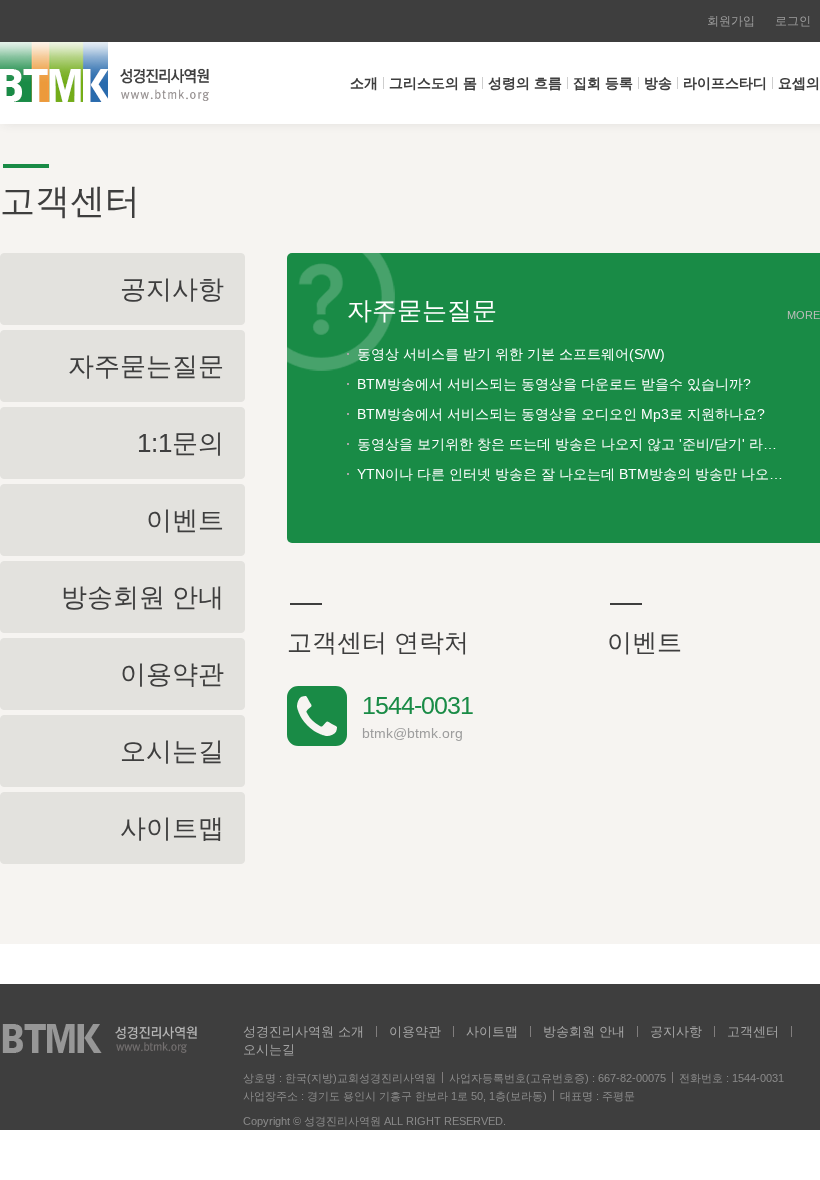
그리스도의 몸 (433, 83)
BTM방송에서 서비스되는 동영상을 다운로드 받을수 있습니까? (554, 384)
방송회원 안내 (584, 1031)
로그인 (793, 21)
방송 (658, 83)
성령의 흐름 (525, 83)
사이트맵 (492, 1031)
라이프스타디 (725, 83)
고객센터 (753, 1031)
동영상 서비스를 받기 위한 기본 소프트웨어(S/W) (511, 354)
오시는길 (269, 1049)
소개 (364, 83)
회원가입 (731, 21)
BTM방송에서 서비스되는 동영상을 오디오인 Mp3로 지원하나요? (561, 414)
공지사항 (676, 1031)
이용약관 (415, 1031)
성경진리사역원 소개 (303, 1031)
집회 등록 (603, 83)
